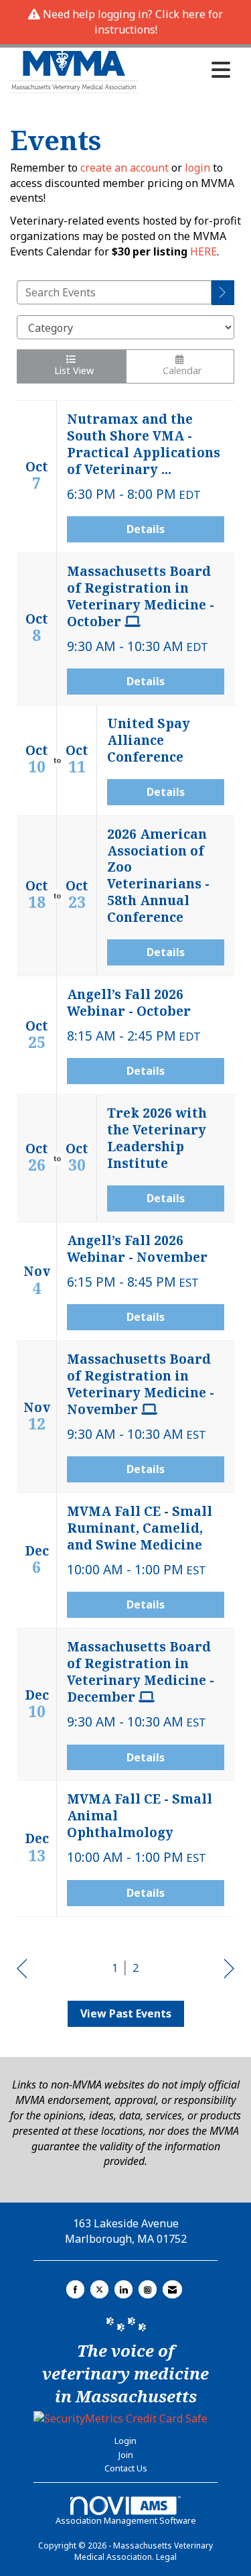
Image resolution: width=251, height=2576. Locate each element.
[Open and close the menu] (188, 70)
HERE (203, 251)
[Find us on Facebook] (75, 2289)
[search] (223, 293)
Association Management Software (126, 2520)
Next (229, 1969)
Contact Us (126, 2468)
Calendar (180, 370)
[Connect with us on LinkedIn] (123, 2289)
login (199, 168)
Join (126, 2455)
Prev (22, 1969)
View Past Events (126, 2013)
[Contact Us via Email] (172, 2289)
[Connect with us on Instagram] (148, 2289)
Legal (166, 2557)
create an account (124, 168)
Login (125, 2441)
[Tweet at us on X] (99, 2289)
